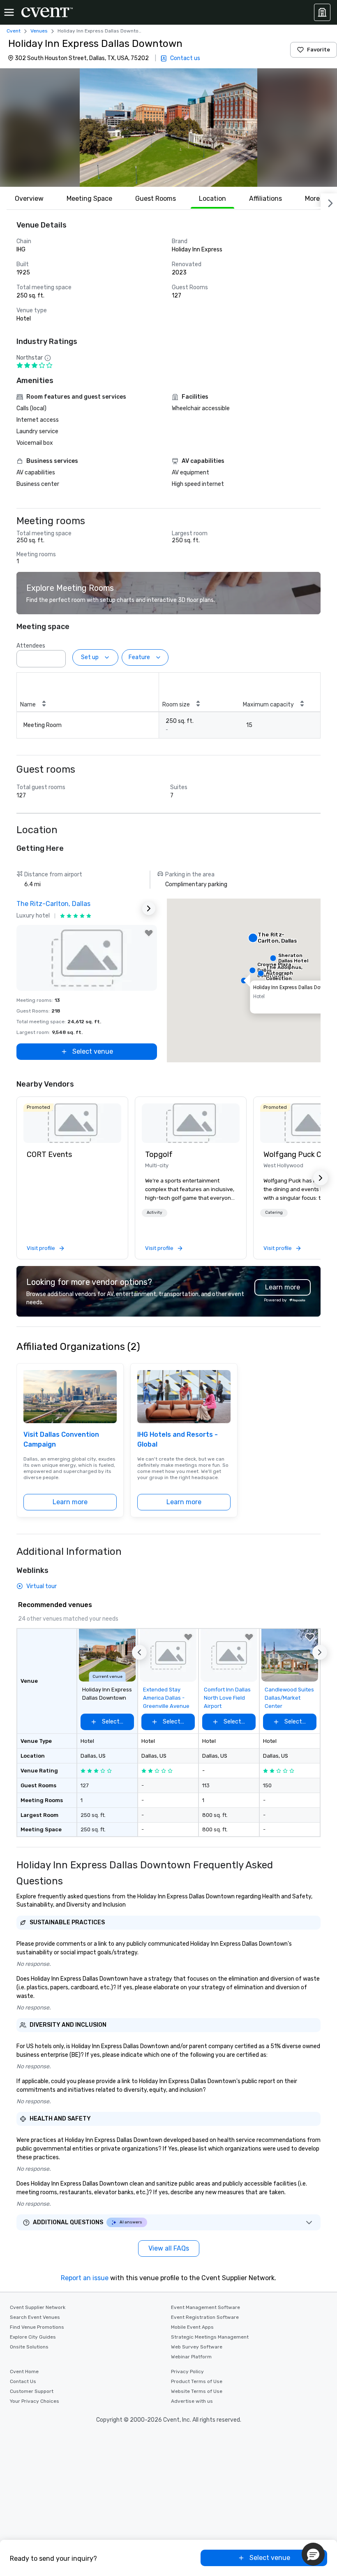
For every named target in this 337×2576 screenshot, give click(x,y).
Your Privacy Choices (35, 2401)
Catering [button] (274, 1213)
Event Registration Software (205, 2317)
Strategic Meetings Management (210, 2337)
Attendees (31, 646)
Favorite (319, 50)
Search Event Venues (35, 2317)
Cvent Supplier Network (38, 2307)
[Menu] (9, 12)
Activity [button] (155, 1213)
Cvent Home (24, 2372)
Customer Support (32, 2391)
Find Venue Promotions (37, 2327)
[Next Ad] (149, 908)
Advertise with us (192, 2401)
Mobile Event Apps (192, 2327)
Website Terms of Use (197, 2391)
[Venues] (322, 12)
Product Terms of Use (197, 2381)
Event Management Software (205, 2307)
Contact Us (23, 2381)
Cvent (14, 31)
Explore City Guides (33, 2337)
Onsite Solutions (29, 2347)
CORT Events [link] (49, 1154)
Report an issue (85, 2278)
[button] (168, 128)
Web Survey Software (197, 2347)
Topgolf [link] (159, 1154)
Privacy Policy (187, 2372)
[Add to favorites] (149, 933)
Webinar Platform (191, 2357)
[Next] (329, 202)
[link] (72, 1123)
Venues (39, 31)
